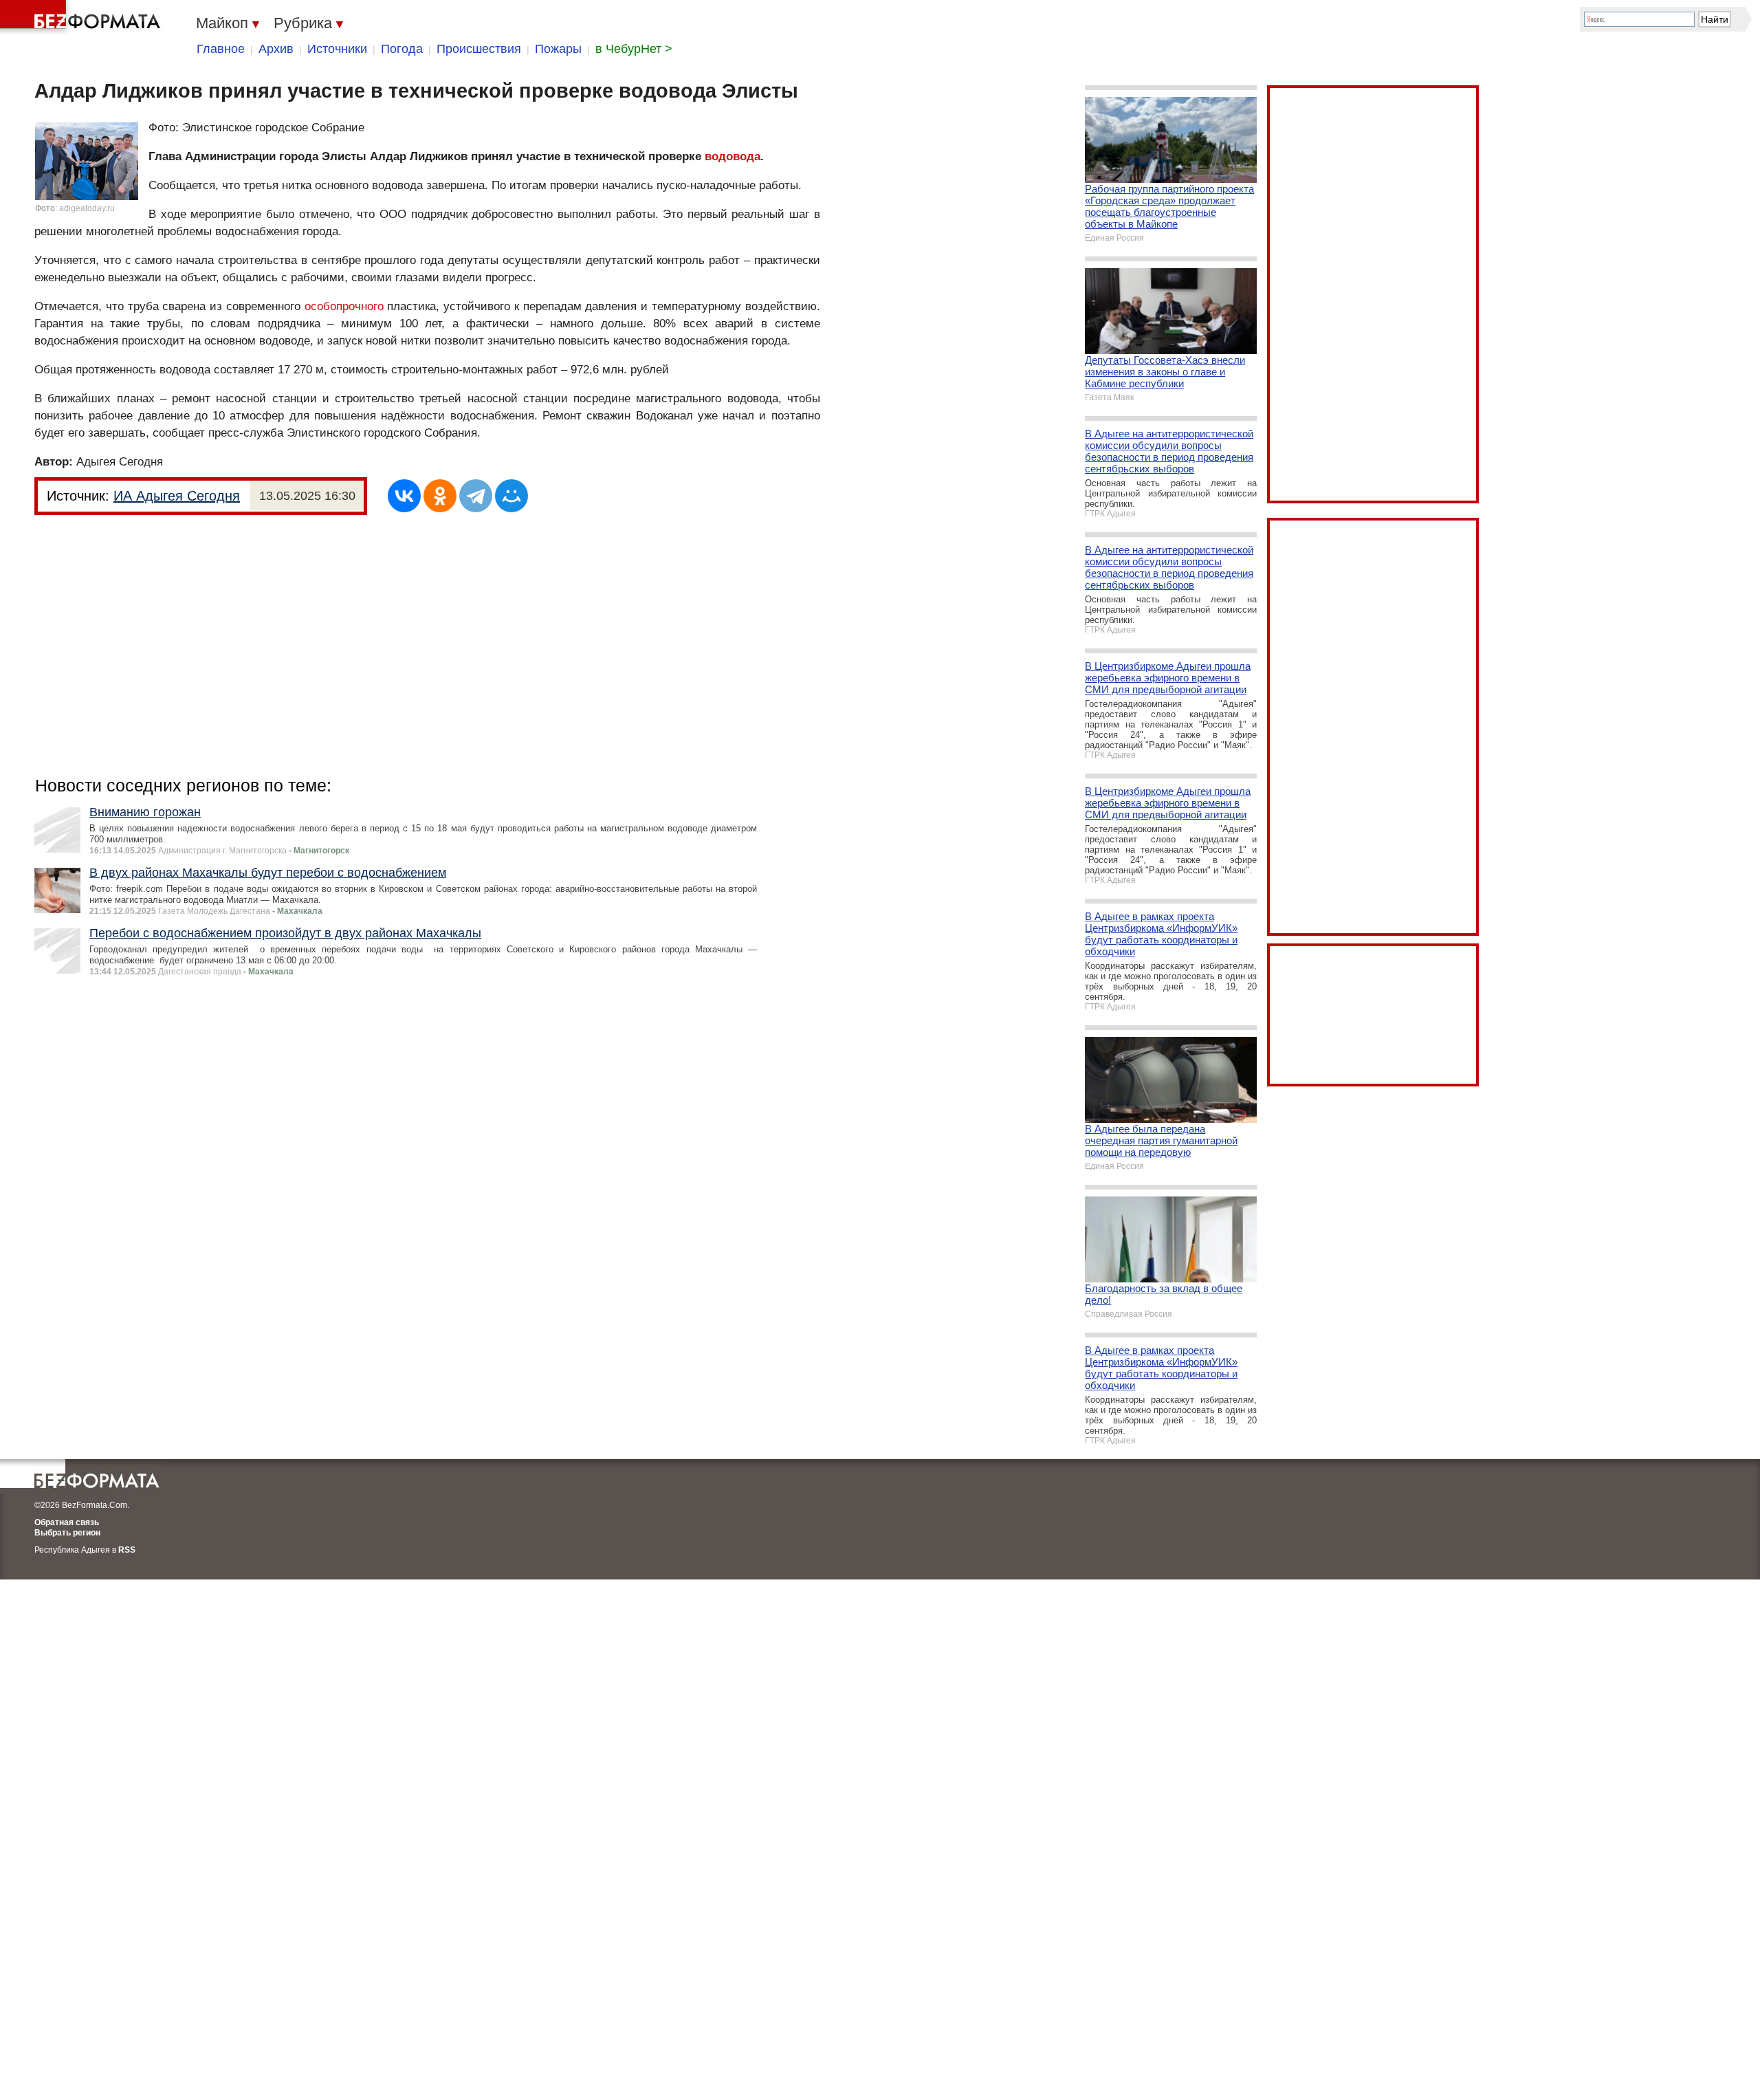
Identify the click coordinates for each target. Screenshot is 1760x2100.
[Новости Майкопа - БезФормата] (82, 17)
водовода (733, 156)
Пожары (558, 49)
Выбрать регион (67, 1533)
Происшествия (479, 49)
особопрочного (344, 306)
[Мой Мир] (511, 496)
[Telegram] (476, 496)
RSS (127, 1550)
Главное (221, 49)
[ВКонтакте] (404, 496)
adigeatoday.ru (87, 208)
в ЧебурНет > (634, 49)
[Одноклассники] (440, 496)
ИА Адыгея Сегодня (177, 496)
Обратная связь (67, 1522)
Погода (402, 49)
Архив (276, 49)
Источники (337, 49)
